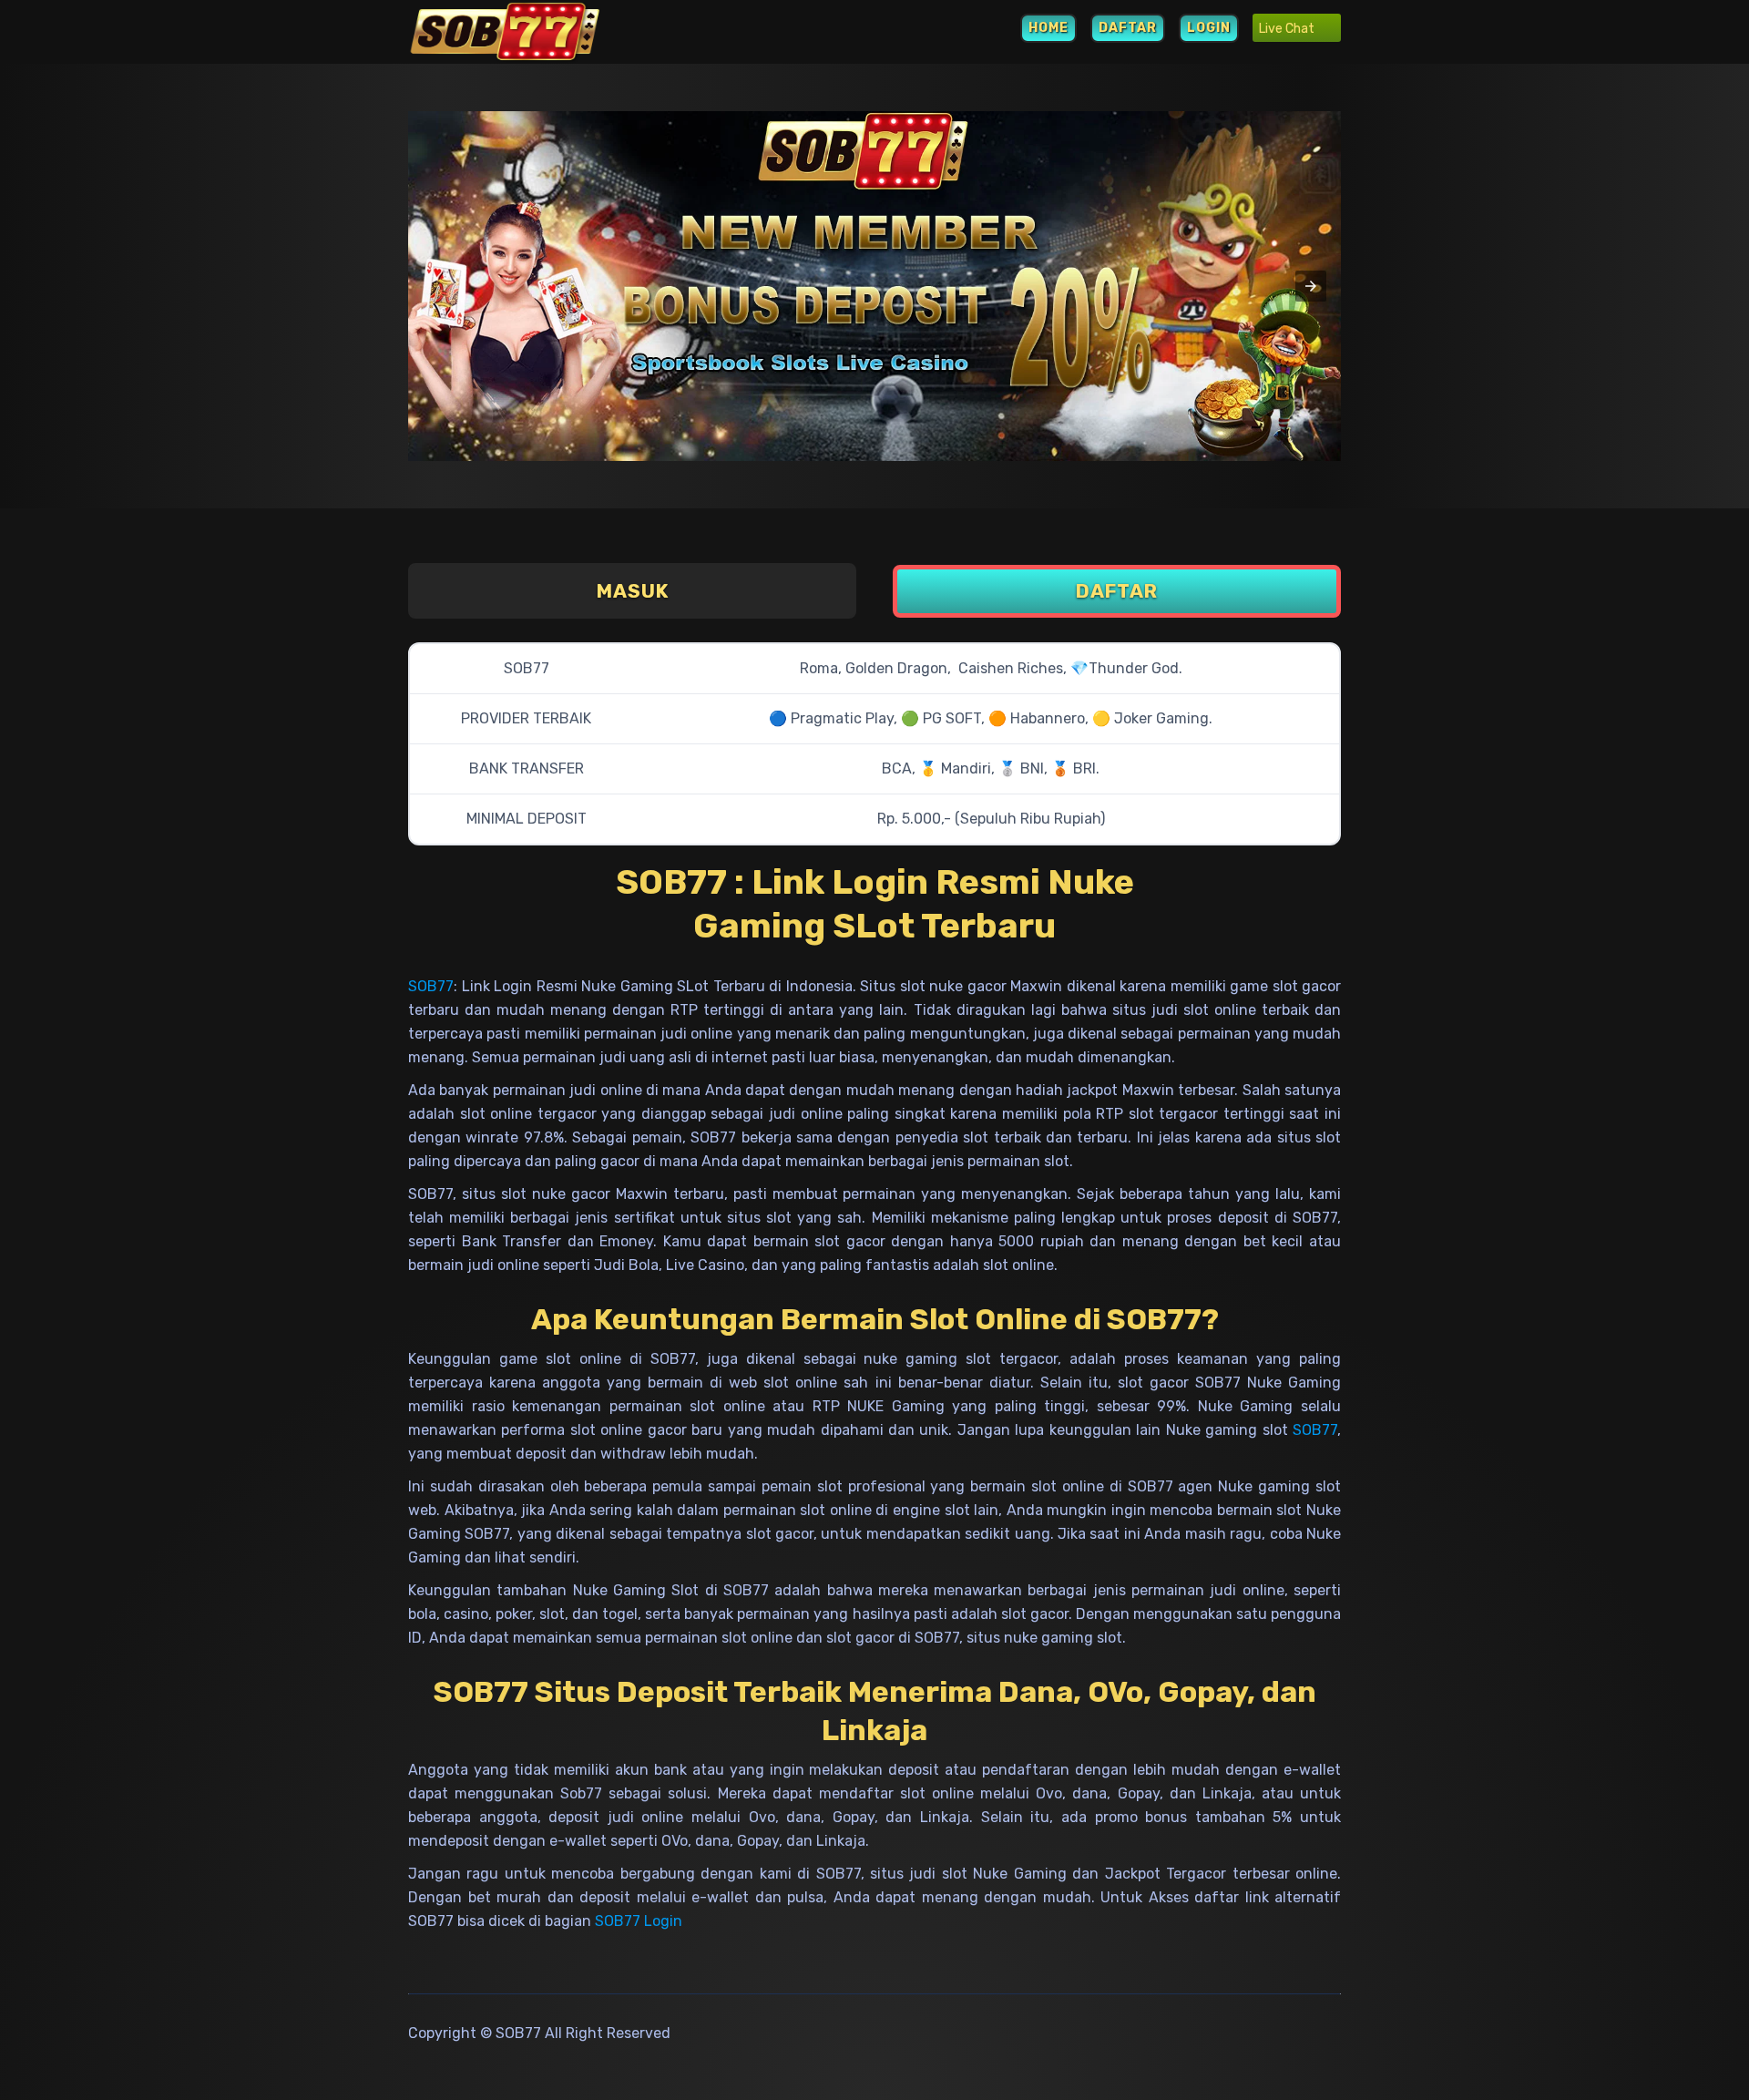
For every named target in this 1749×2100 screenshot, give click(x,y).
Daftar (1117, 591)
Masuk (633, 591)
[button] (1311, 286)
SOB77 (431, 986)
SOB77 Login (639, 1921)
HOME (1048, 28)
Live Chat (1288, 29)
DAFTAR (1128, 28)
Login (1209, 28)
